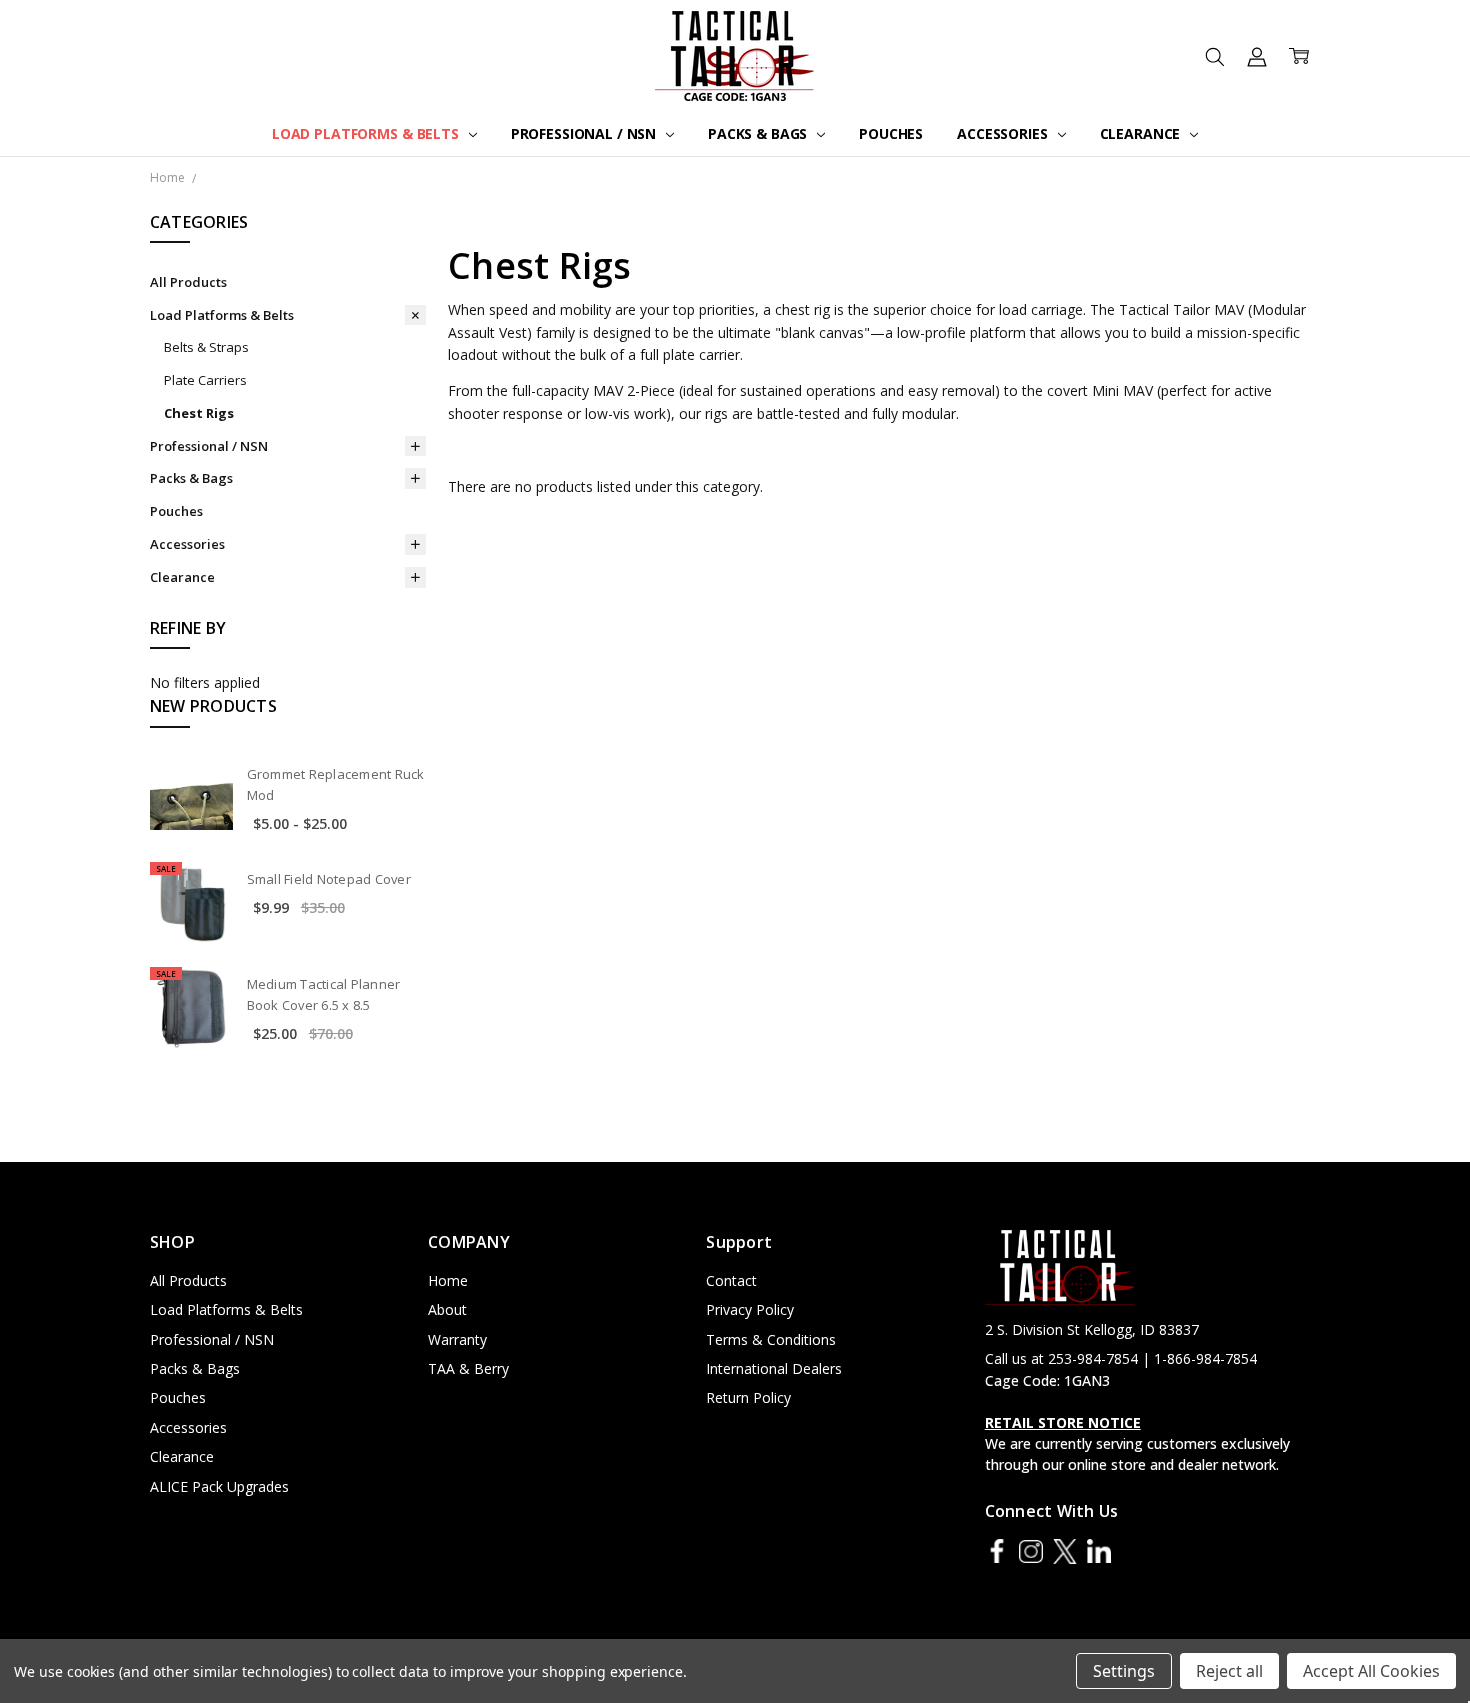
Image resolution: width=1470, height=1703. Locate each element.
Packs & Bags (759, 133)
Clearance (1142, 133)
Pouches (891, 133)
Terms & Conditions (771, 1339)
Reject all (1229, 1671)
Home (448, 1280)
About (447, 1309)
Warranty (457, 1339)
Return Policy (748, 1397)
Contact (731, 1280)
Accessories (1004, 133)
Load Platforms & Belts (367, 133)
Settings (1124, 1671)
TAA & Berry (468, 1368)
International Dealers (774, 1368)
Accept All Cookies (1371, 1671)
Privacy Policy (750, 1309)
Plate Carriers (205, 380)
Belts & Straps (206, 347)
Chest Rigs (199, 413)
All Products (188, 282)
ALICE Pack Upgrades (219, 1486)
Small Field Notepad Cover (329, 879)
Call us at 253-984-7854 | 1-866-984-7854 (1121, 1358)
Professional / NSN (585, 133)
